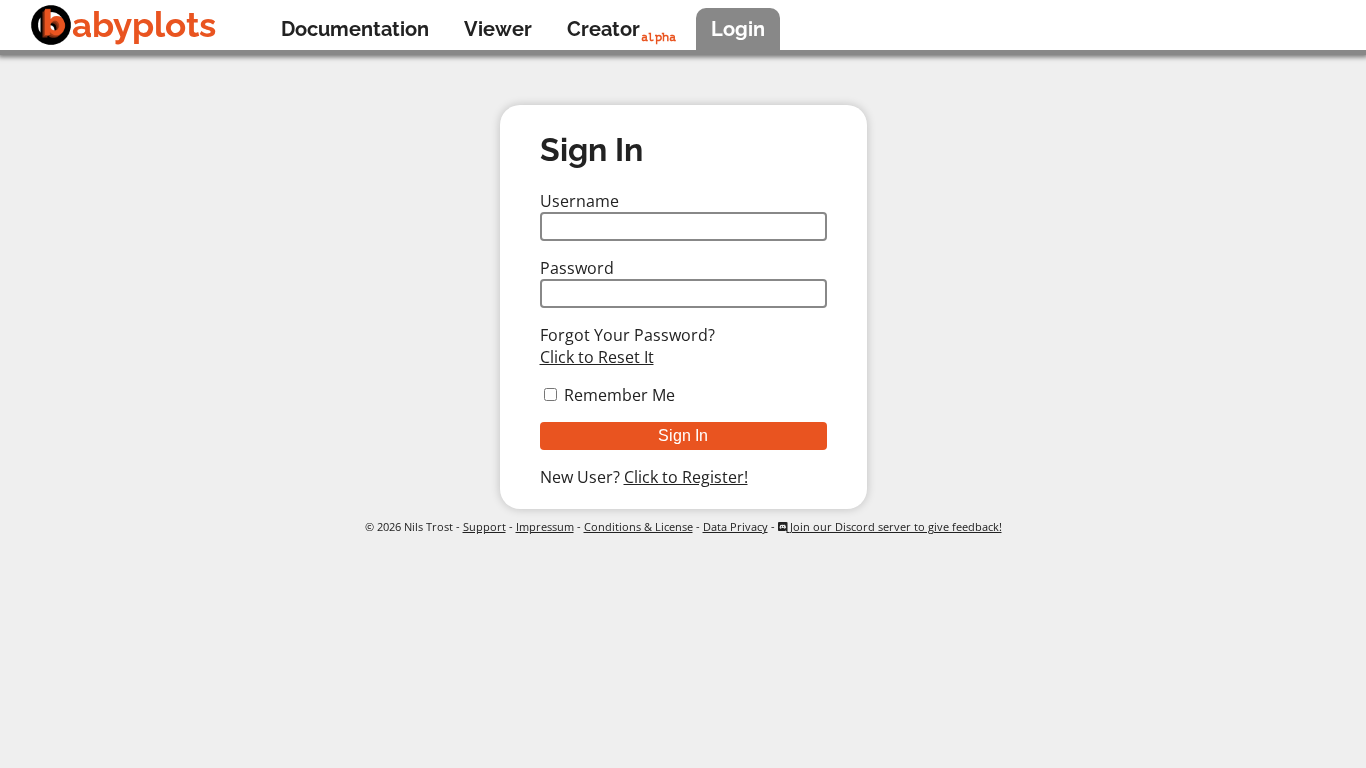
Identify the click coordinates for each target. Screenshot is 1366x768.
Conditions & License (638, 527)
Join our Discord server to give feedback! (894, 527)
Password (577, 268)
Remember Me (619, 395)
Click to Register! (686, 477)
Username (579, 201)
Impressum (545, 527)
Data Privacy (735, 527)
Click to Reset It (597, 357)
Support (484, 527)
